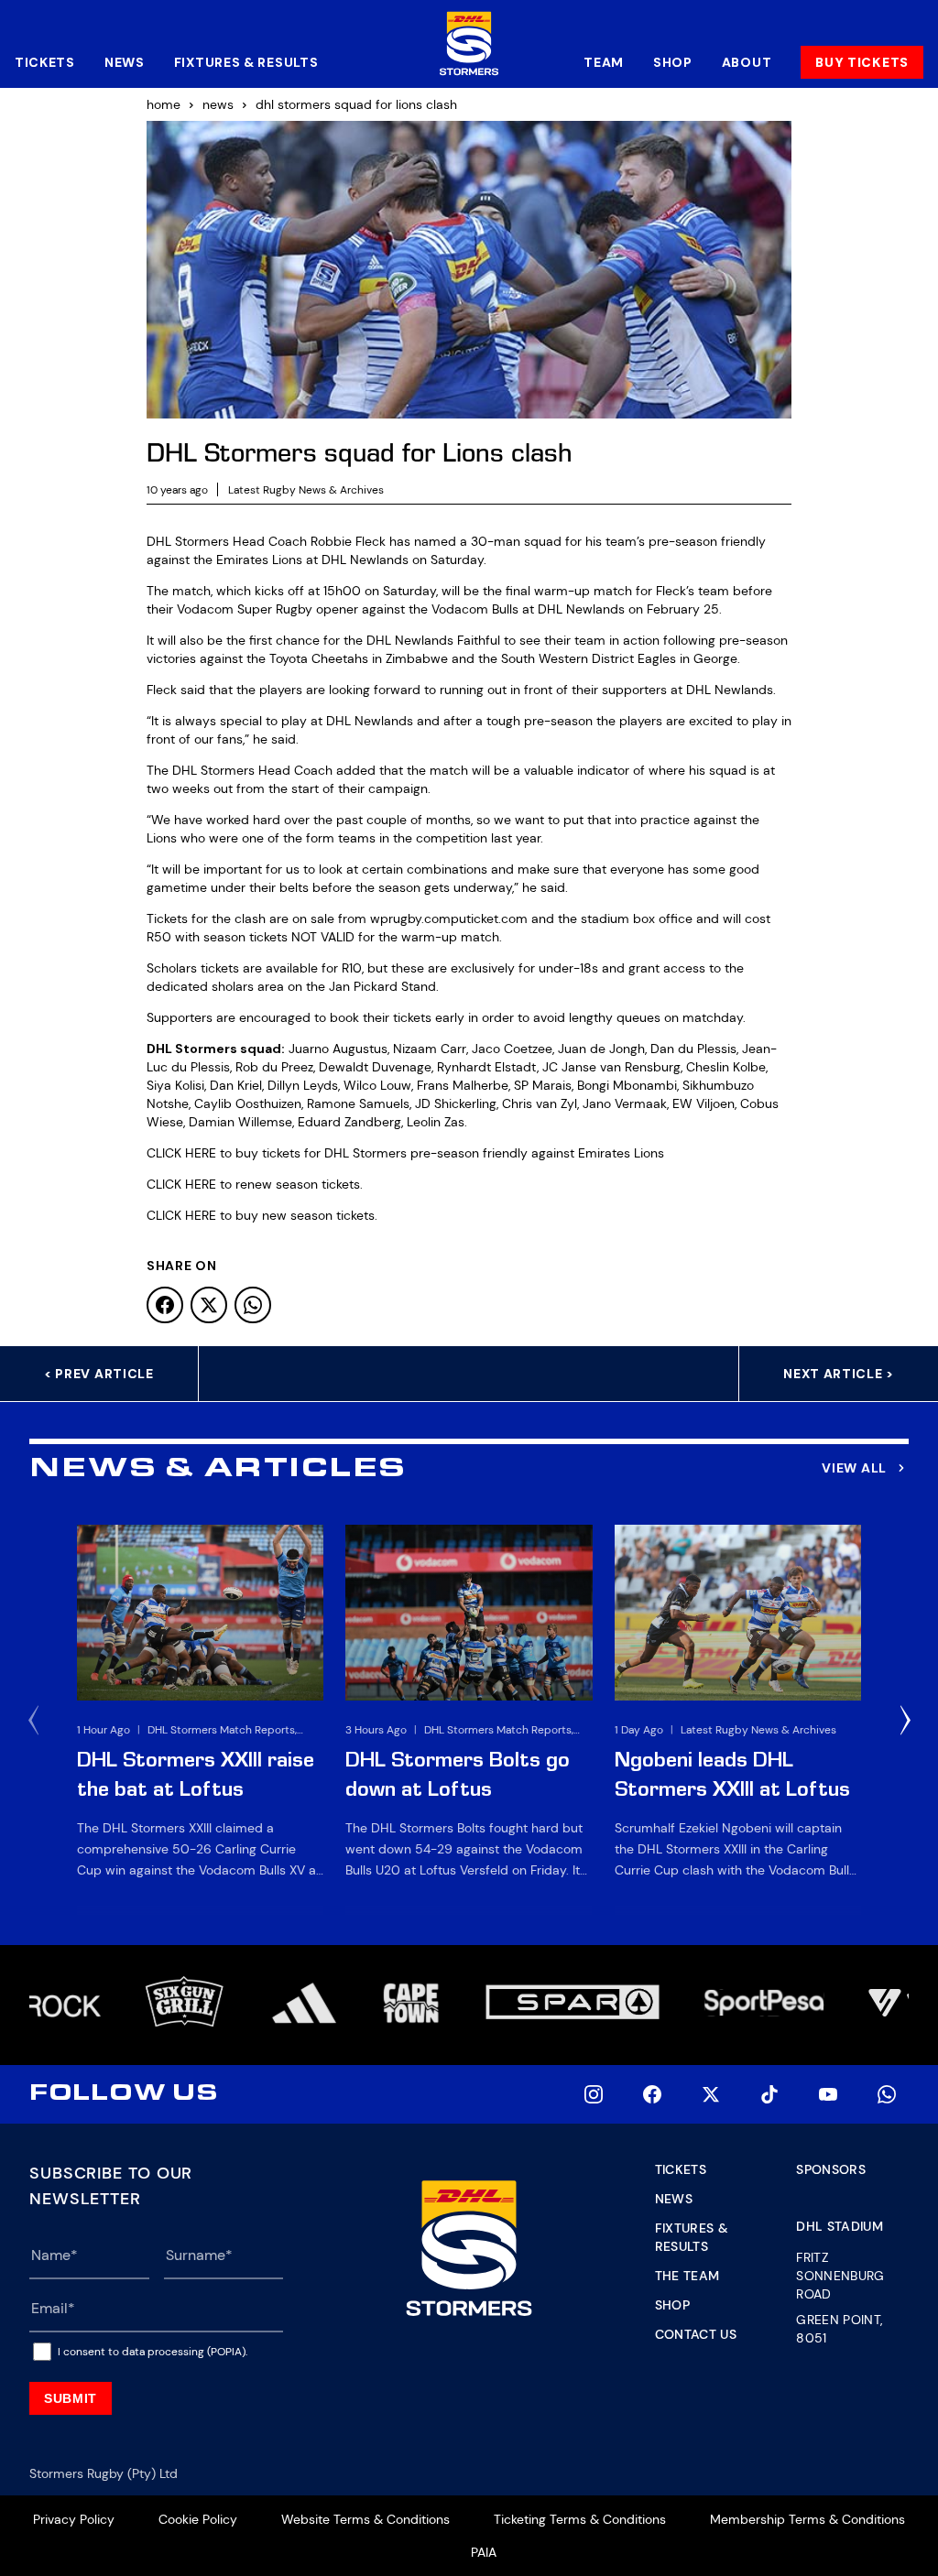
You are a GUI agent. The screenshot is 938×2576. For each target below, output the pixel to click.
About (747, 62)
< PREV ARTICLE (99, 1374)
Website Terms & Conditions (365, 2519)
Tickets (45, 62)
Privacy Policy (74, 2519)
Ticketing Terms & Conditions (580, 2519)
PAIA (484, 2552)
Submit (71, 2398)
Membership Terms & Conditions (807, 2519)
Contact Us (696, 2334)
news (218, 104)
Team (604, 62)
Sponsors (831, 2169)
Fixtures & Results (246, 62)
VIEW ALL (854, 1468)
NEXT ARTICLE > (839, 1374)
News (125, 62)
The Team (687, 2276)
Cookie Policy (198, 2519)
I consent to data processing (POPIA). (153, 2352)
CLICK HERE (181, 1153)
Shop (673, 62)
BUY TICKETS (862, 62)
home (164, 104)
